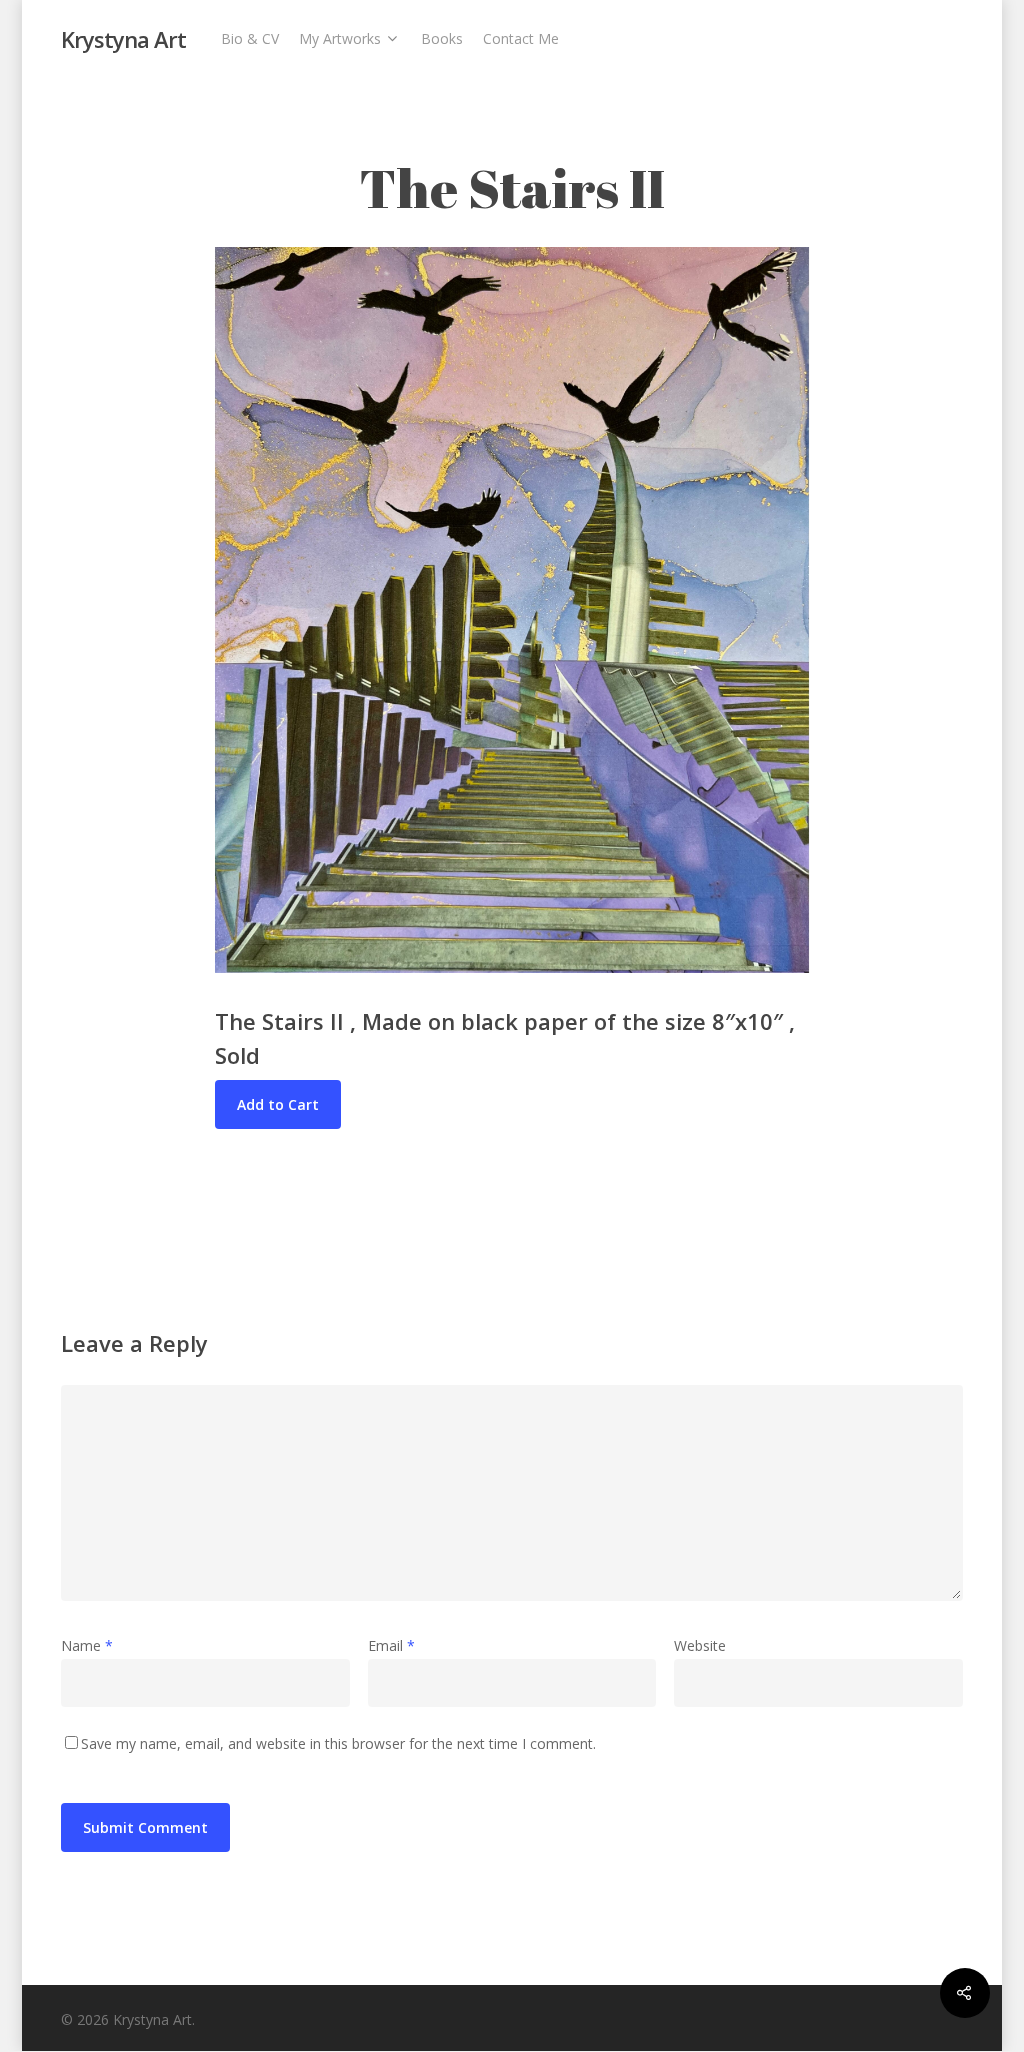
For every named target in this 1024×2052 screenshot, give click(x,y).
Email (391, 1645)
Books (442, 38)
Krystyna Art (123, 39)
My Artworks (340, 38)
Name (87, 1645)
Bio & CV (250, 38)
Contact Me (521, 38)
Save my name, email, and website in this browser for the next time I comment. (338, 1743)
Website (700, 1645)
